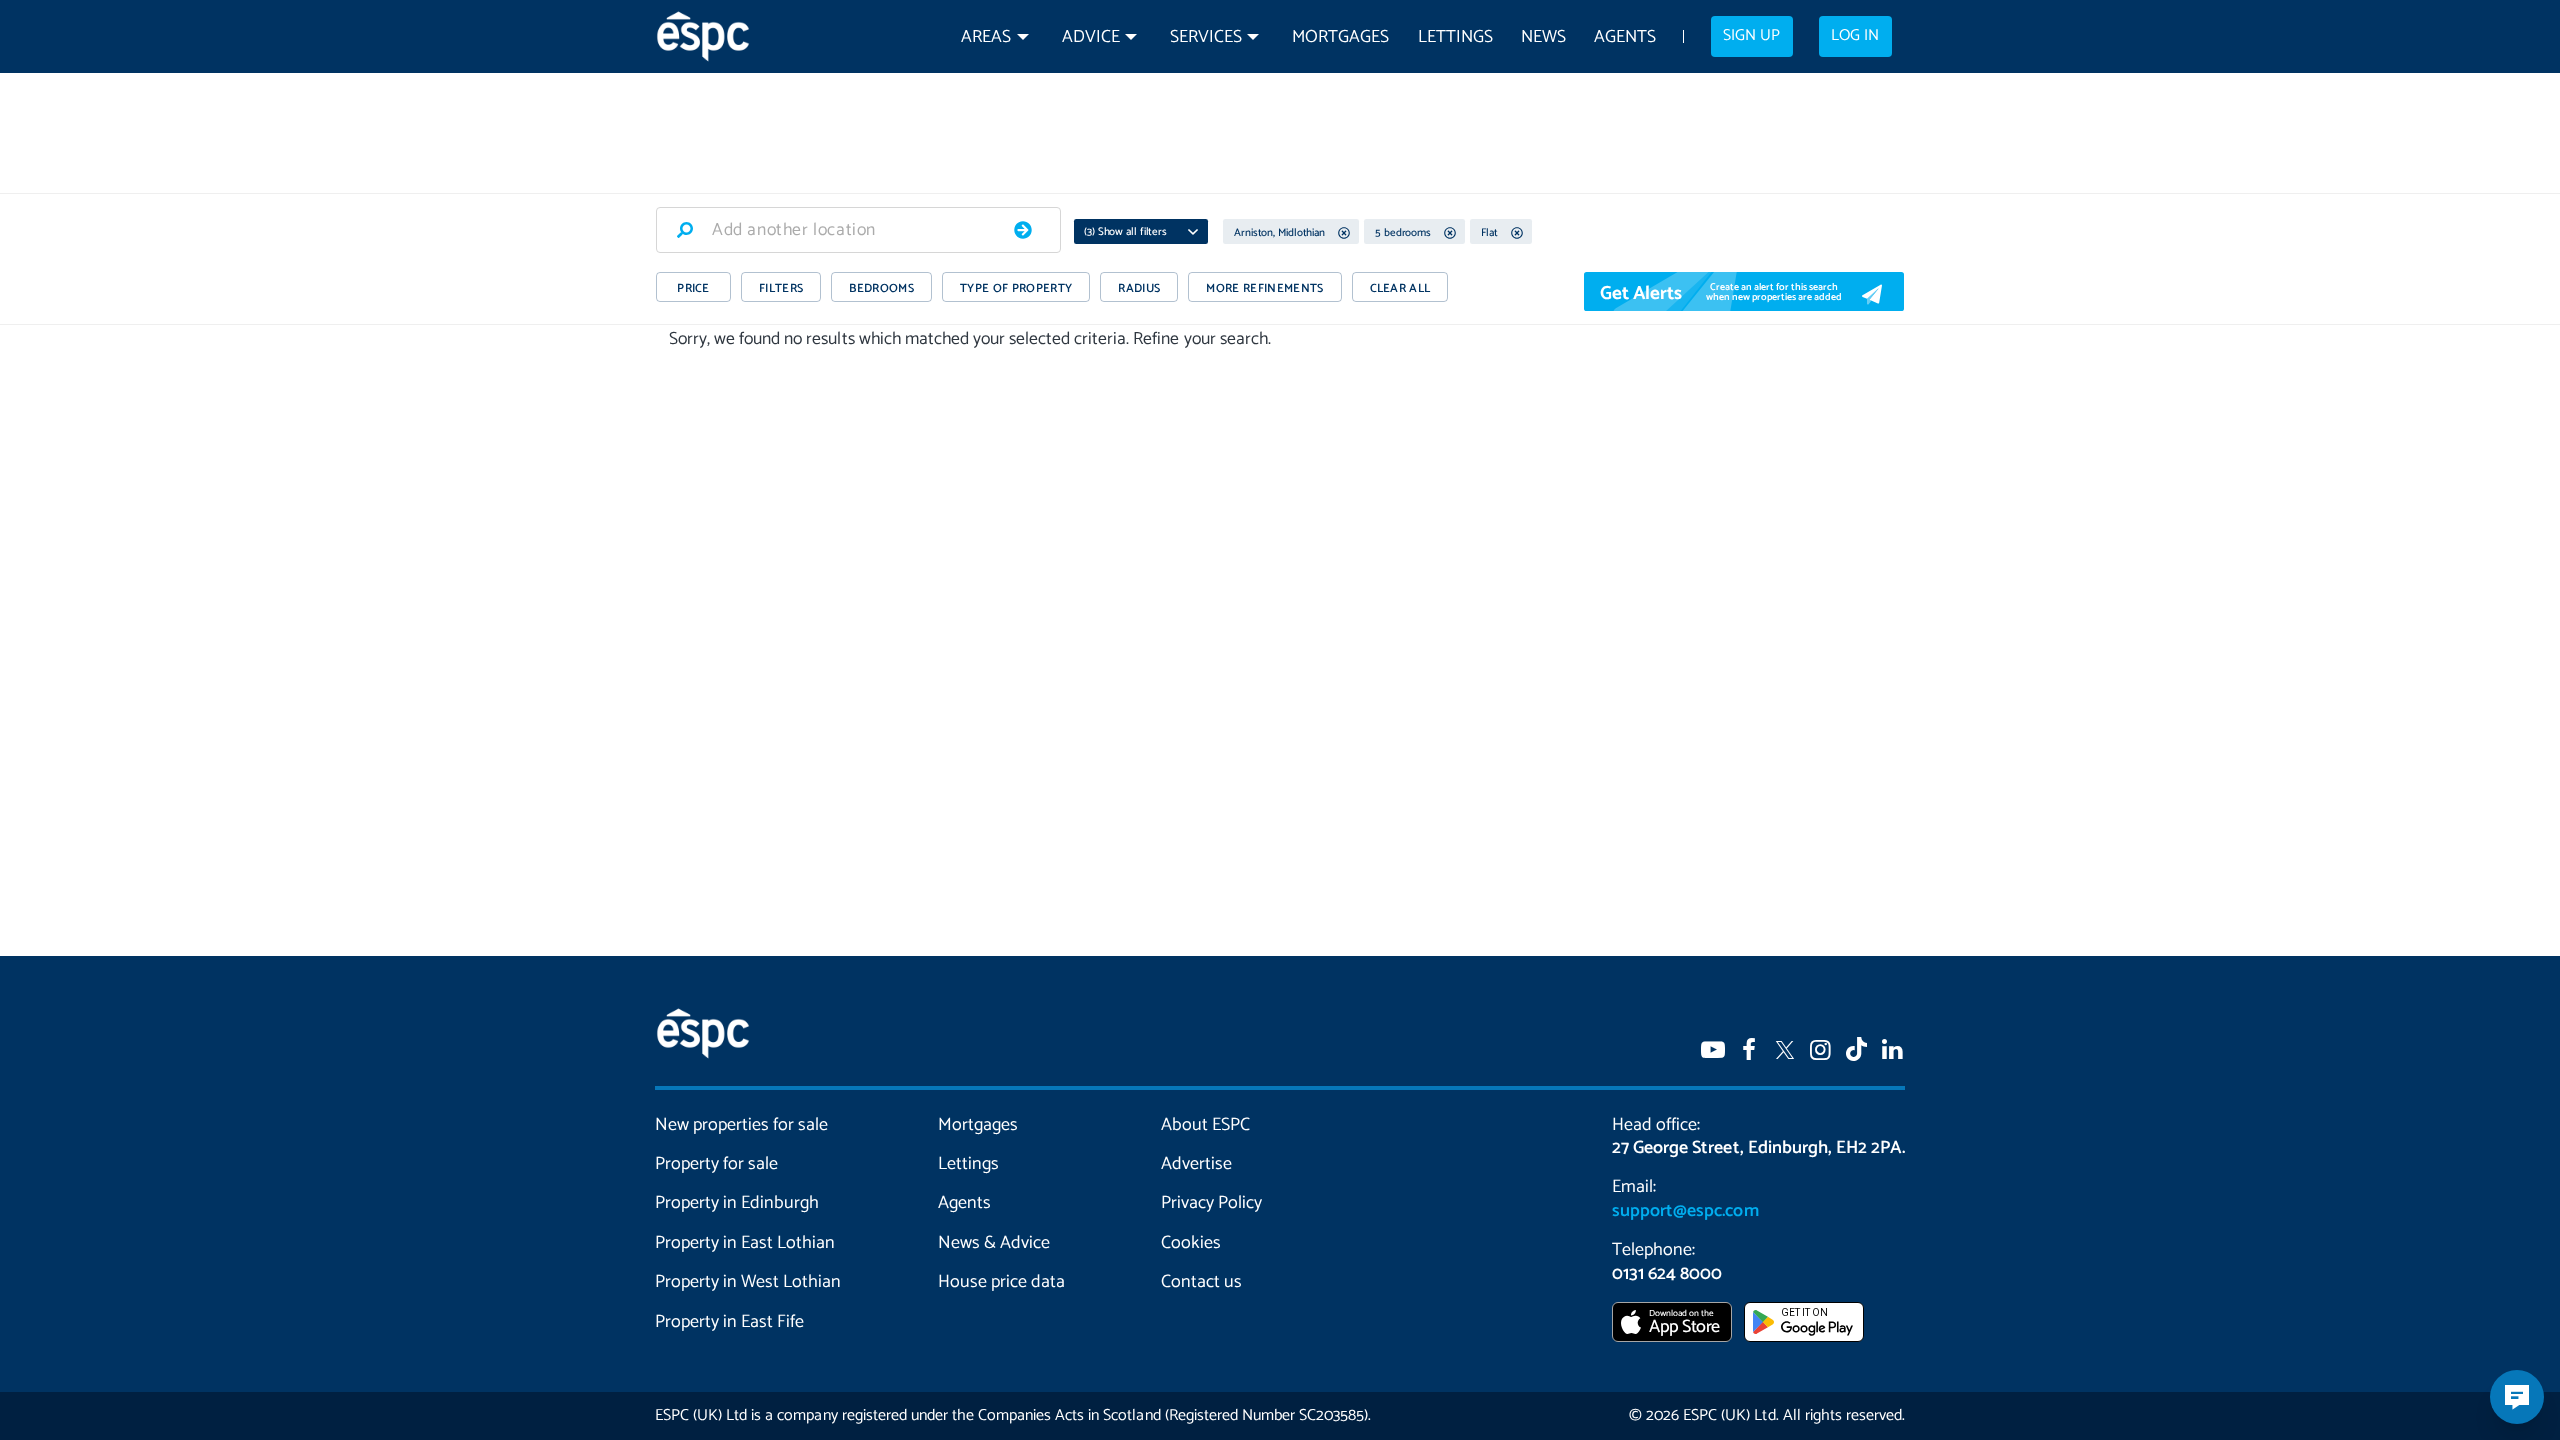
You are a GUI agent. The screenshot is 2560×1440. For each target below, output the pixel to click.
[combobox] (858, 230)
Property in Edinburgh (737, 1203)
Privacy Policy (1211, 1203)
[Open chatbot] (2517, 1397)
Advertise (1196, 1164)
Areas (986, 37)
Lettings (1455, 37)
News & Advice (994, 1243)
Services (1206, 37)
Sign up (1751, 36)
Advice (1091, 37)
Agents (1625, 37)
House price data (1001, 1282)
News (1543, 37)
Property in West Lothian (748, 1282)
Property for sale (716, 1164)
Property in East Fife (729, 1322)
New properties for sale (742, 1125)
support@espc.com (1685, 1211)
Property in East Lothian (745, 1243)
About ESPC (1205, 1125)
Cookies (1191, 1243)
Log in (1855, 36)
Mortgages (1340, 37)
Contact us (1201, 1282)
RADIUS (1139, 288)
